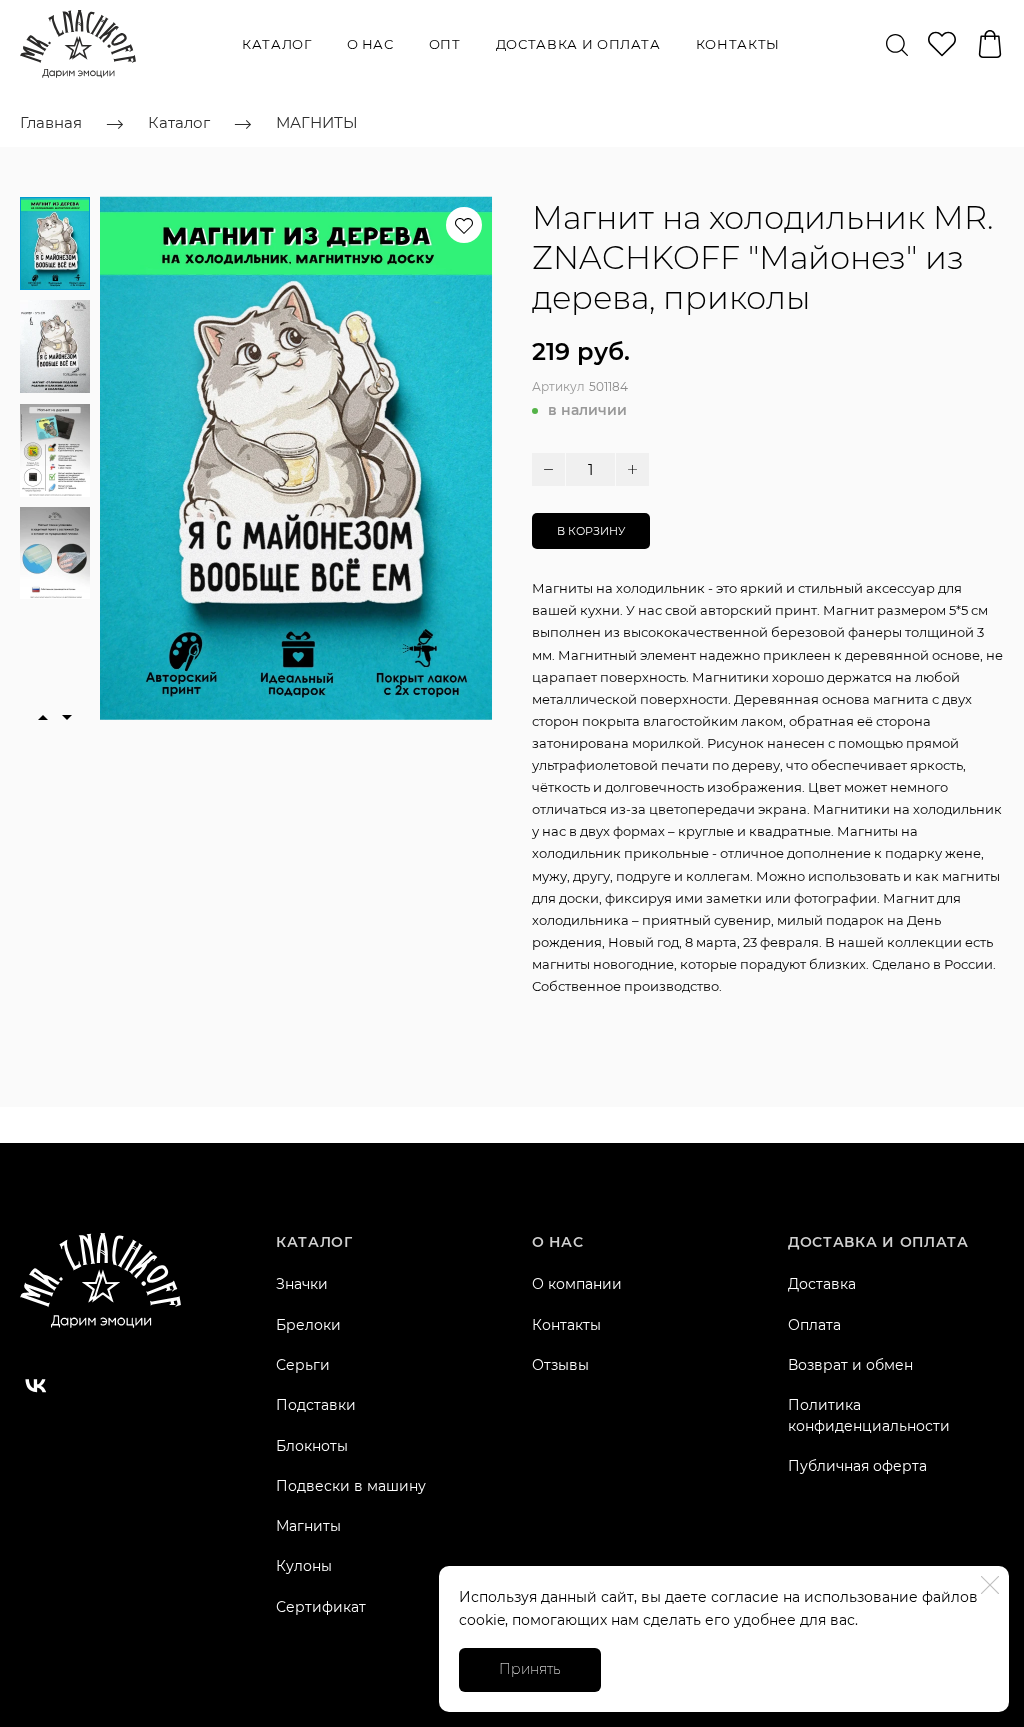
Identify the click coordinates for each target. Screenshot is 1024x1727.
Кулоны (304, 1566)
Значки (302, 1284)
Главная (51, 122)
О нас (370, 44)
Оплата (814, 1325)
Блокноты (312, 1446)
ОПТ (445, 44)
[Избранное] (942, 44)
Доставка (822, 1284)
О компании (577, 1284)
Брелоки (308, 1325)
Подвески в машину (351, 1486)
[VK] (36, 1386)
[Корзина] (990, 44)
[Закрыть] (990, 1585)
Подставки (316, 1405)
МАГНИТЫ (317, 122)
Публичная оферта (857, 1466)
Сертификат (321, 1607)
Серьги (303, 1365)
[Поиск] (897, 44)
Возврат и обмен (850, 1365)
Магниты (308, 1526)
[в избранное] (464, 225)
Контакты (738, 44)
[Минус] (548, 469)
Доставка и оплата (578, 44)
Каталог (277, 44)
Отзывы (560, 1365)
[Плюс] (632, 469)
